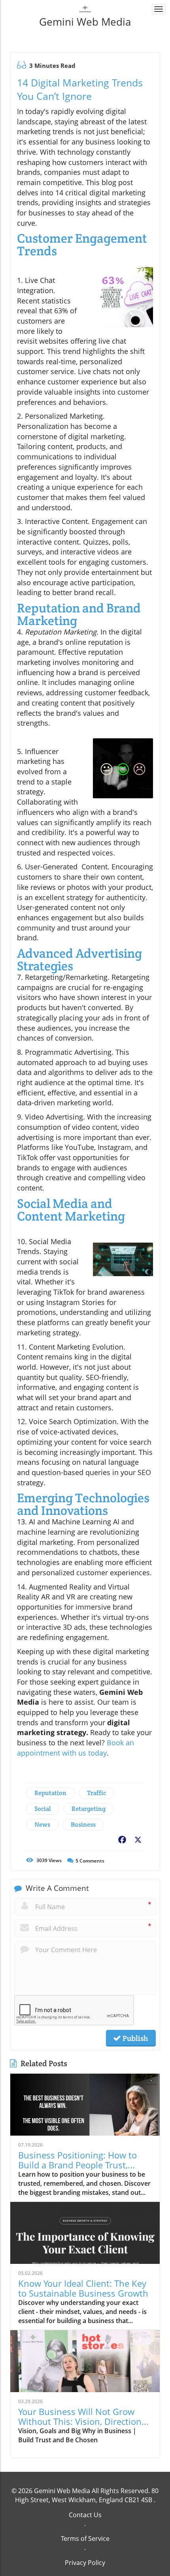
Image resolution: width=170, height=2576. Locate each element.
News (42, 1824)
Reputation (50, 1793)
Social (43, 1809)
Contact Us (85, 2515)
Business (83, 1824)
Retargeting (89, 1809)
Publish (134, 2038)
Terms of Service (85, 2539)
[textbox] (85, 22)
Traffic (96, 1793)
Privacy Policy (85, 2563)
